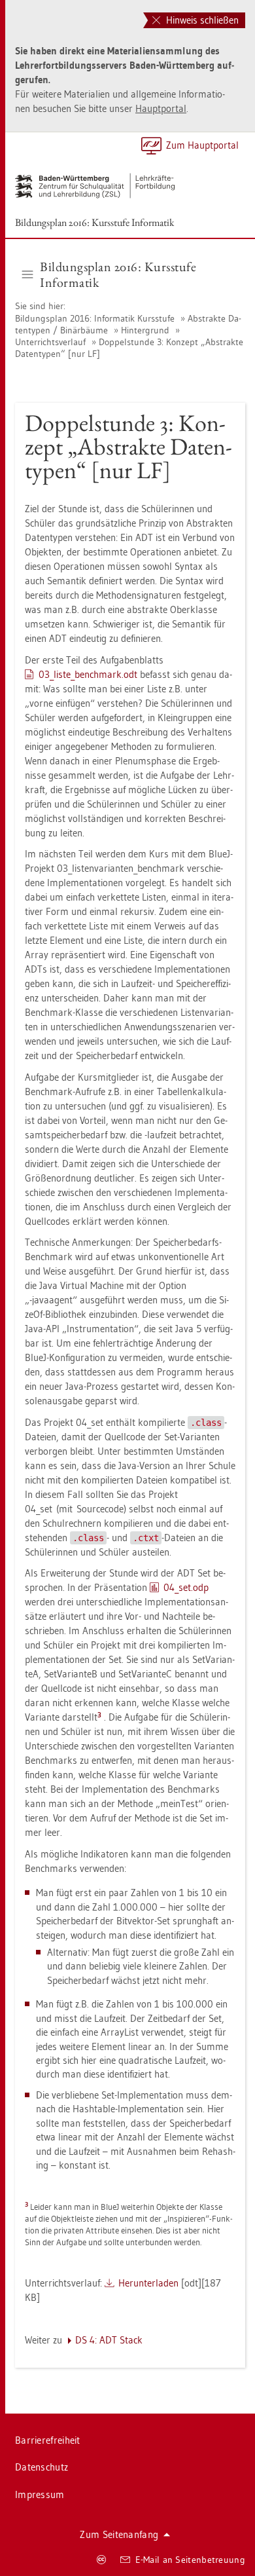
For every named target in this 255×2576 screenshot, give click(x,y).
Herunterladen (148, 2283)
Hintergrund (145, 330)
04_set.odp (186, 1587)
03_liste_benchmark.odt (88, 674)
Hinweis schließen (201, 20)
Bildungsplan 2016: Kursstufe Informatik (95, 222)
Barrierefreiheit (48, 2440)
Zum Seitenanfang (119, 2534)
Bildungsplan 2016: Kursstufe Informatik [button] (118, 274)
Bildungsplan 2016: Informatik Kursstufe (96, 318)
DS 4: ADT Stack (109, 2340)
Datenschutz (42, 2467)
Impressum (40, 2494)
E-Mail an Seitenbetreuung (191, 2560)
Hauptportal (161, 108)
